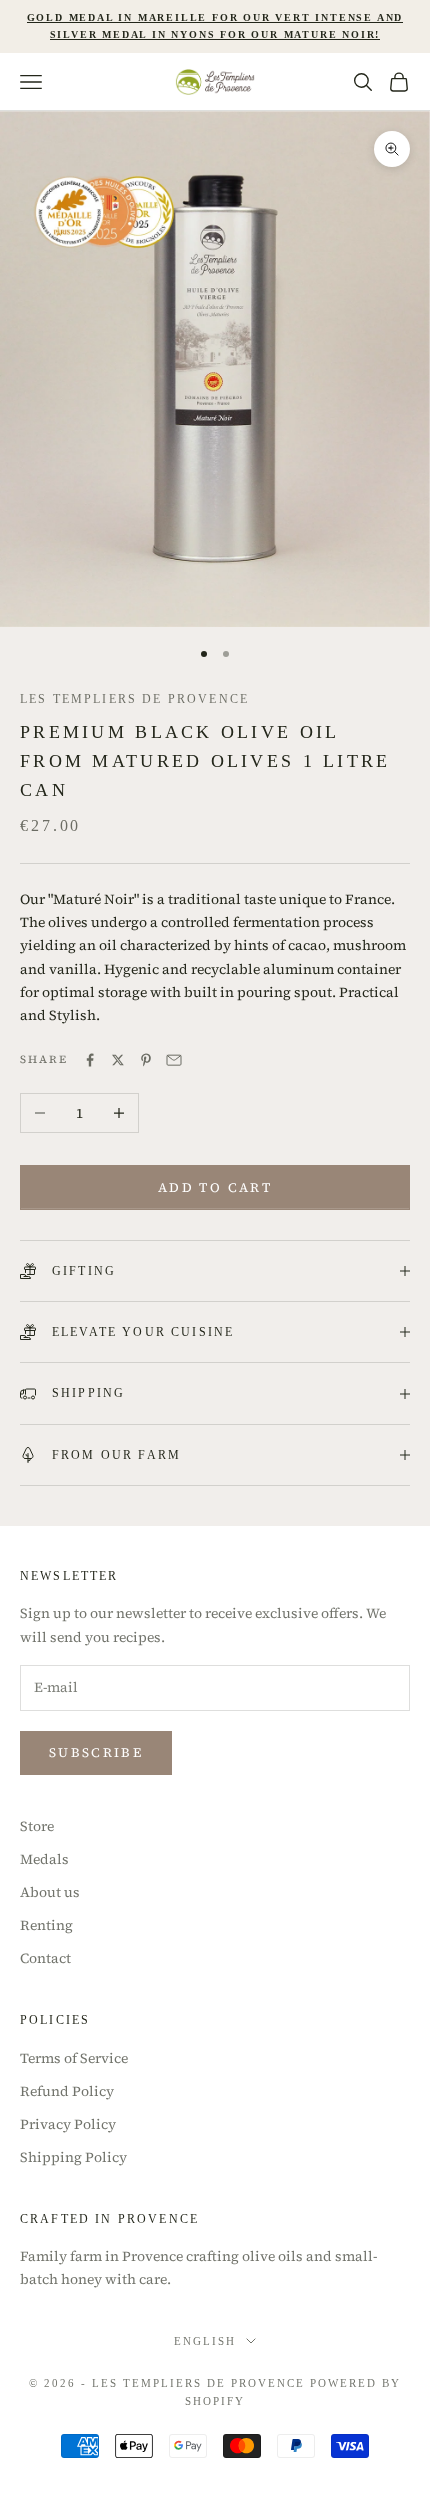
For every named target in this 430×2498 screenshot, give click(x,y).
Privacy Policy (68, 2124)
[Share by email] (174, 1060)
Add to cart (215, 1187)
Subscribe (96, 1752)
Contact (45, 1958)
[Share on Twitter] (118, 1060)
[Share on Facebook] (90, 1060)
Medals (44, 1859)
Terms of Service (74, 2058)
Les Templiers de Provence (134, 699)
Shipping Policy (73, 2157)
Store (37, 1826)
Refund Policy (67, 2091)
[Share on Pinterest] (146, 1060)
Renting (46, 1925)
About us (50, 1892)
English (205, 2341)
